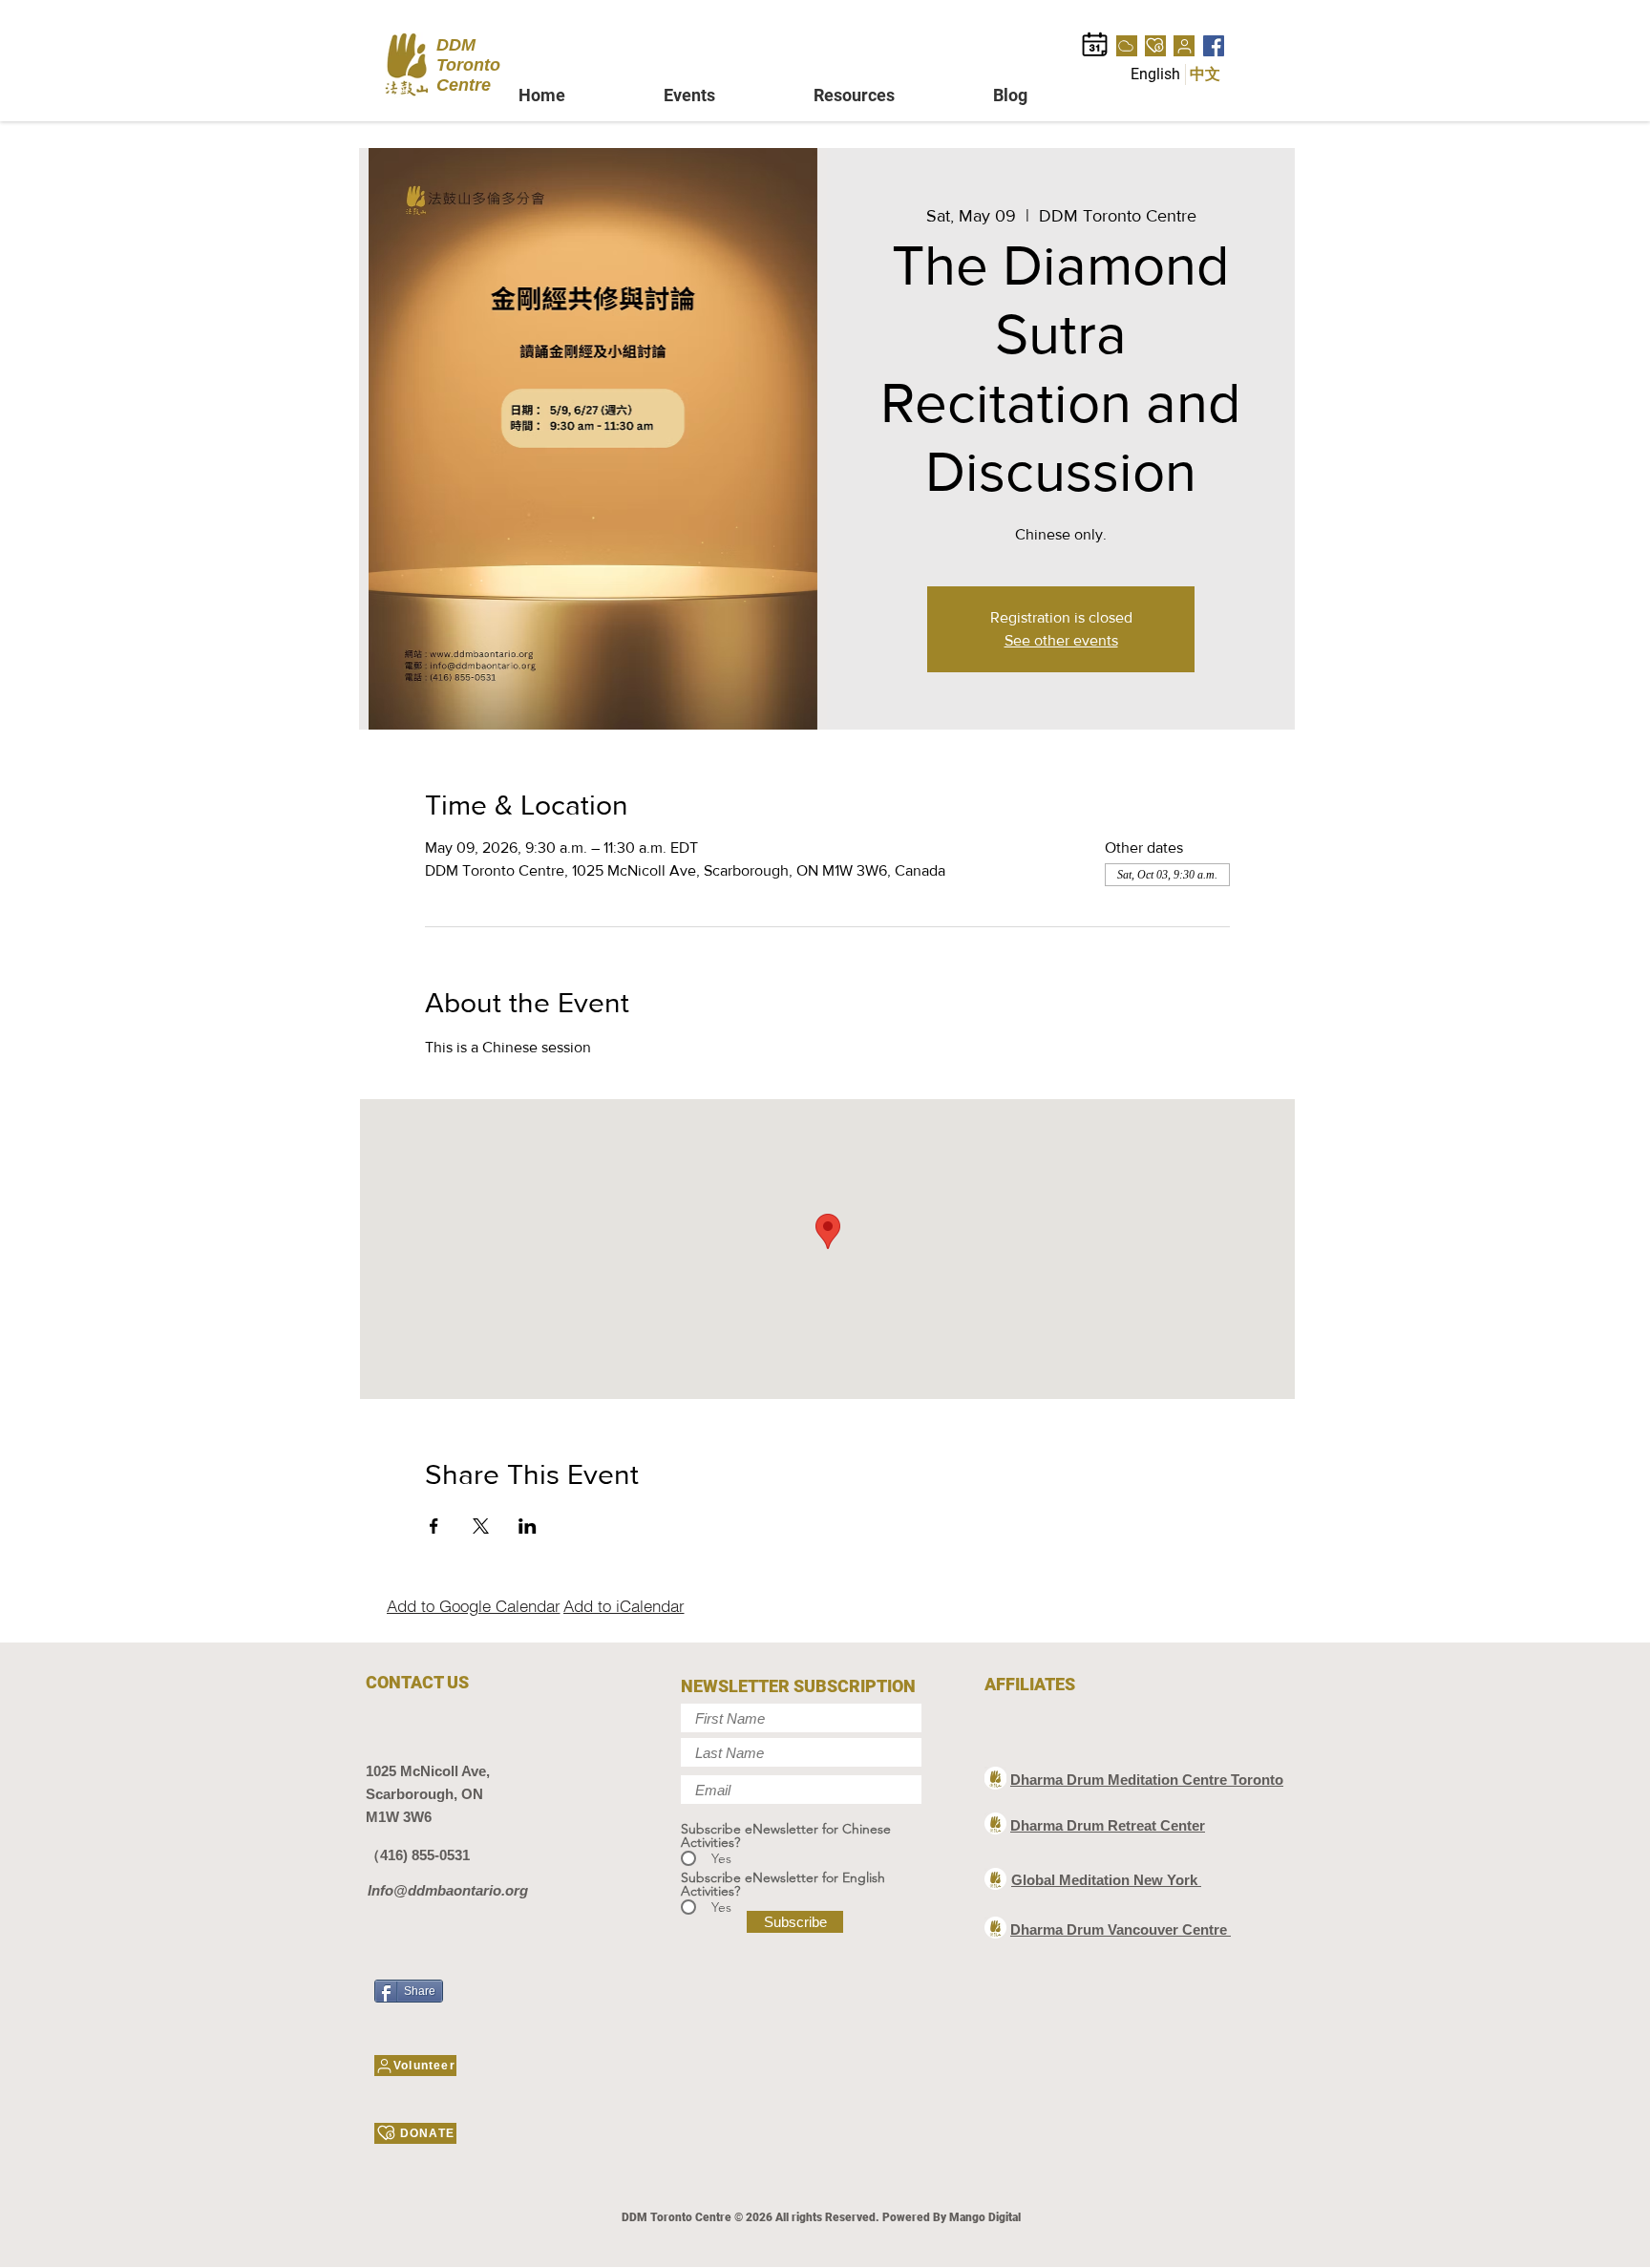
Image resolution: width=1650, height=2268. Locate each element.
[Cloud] (1127, 46)
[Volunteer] (1184, 46)
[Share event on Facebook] (434, 1526)
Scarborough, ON (424, 1794)
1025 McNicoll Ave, (428, 1771)
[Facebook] (1214, 46)
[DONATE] (1155, 46)
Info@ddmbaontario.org (448, 1890)
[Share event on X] (481, 1526)
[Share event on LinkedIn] (528, 1526)
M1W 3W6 (399, 1817)
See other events (1061, 640)
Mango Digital (985, 2217)
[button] (724, 95)
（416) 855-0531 (418, 1855)
